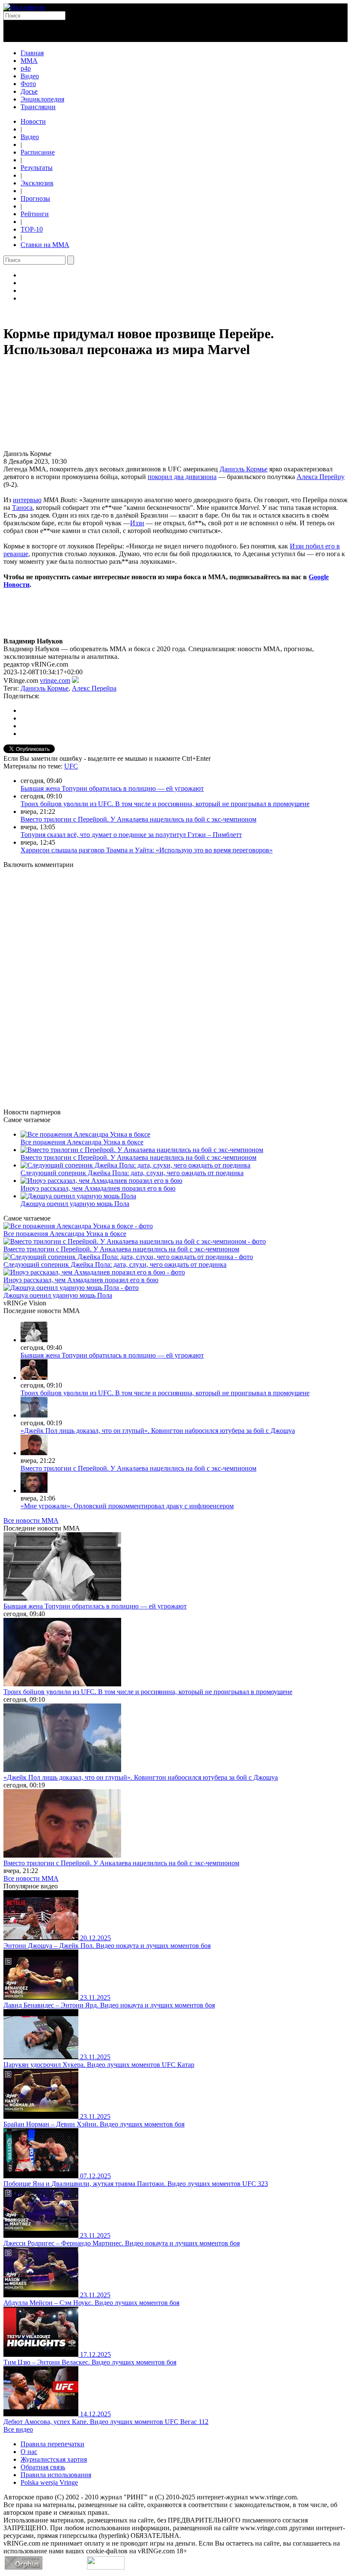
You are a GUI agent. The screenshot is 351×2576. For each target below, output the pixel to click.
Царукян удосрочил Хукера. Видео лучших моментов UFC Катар (99, 2065)
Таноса (22, 508)
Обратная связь (43, 2467)
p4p (26, 68)
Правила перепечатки (52, 2444)
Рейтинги (35, 214)
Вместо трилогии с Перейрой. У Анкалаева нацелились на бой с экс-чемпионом (138, 819)
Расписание (38, 152)
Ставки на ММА (45, 245)
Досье (29, 91)
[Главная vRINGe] (24, 7)
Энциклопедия (42, 99)
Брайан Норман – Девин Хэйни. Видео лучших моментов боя (94, 2124)
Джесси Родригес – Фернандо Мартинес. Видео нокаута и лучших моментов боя (122, 2243)
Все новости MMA (31, 1520)
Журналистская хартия (54, 2459)
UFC (71, 766)
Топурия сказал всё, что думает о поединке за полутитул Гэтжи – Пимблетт (131, 835)
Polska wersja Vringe (49, 2482)
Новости (33, 121)
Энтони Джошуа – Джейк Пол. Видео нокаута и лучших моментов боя (107, 1946)
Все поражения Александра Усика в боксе (82, 1142)
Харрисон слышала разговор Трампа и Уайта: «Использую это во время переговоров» (147, 850)
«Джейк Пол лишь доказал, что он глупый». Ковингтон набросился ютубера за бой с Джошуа (158, 1431)
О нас (29, 2452)
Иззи (137, 523)
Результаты (37, 168)
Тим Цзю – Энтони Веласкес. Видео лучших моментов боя (90, 2362)
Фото (28, 84)
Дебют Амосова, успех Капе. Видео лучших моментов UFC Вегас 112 (106, 2422)
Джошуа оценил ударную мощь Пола (75, 1204)
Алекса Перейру (321, 477)
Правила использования (56, 2475)
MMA (29, 61)
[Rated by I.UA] (106, 2567)
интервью (27, 500)
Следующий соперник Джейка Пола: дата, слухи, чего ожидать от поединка (132, 1173)
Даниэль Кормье (244, 469)
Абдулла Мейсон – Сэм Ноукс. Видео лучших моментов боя (91, 2303)
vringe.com (55, 680)
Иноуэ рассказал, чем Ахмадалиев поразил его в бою (98, 1188)
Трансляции (38, 107)
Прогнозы (35, 198)
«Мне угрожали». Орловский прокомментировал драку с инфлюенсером (127, 1506)
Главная (32, 53)
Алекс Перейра (94, 688)
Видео (30, 76)
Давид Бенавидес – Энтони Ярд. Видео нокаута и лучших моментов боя (109, 2005)
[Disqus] (175, 983)
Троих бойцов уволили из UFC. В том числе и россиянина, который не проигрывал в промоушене (165, 804)
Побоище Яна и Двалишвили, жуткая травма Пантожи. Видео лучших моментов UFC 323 (136, 2184)
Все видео (18, 2429)
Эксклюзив (37, 183)
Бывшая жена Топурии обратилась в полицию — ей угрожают (112, 788)
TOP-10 (32, 229)
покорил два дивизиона (182, 477)
